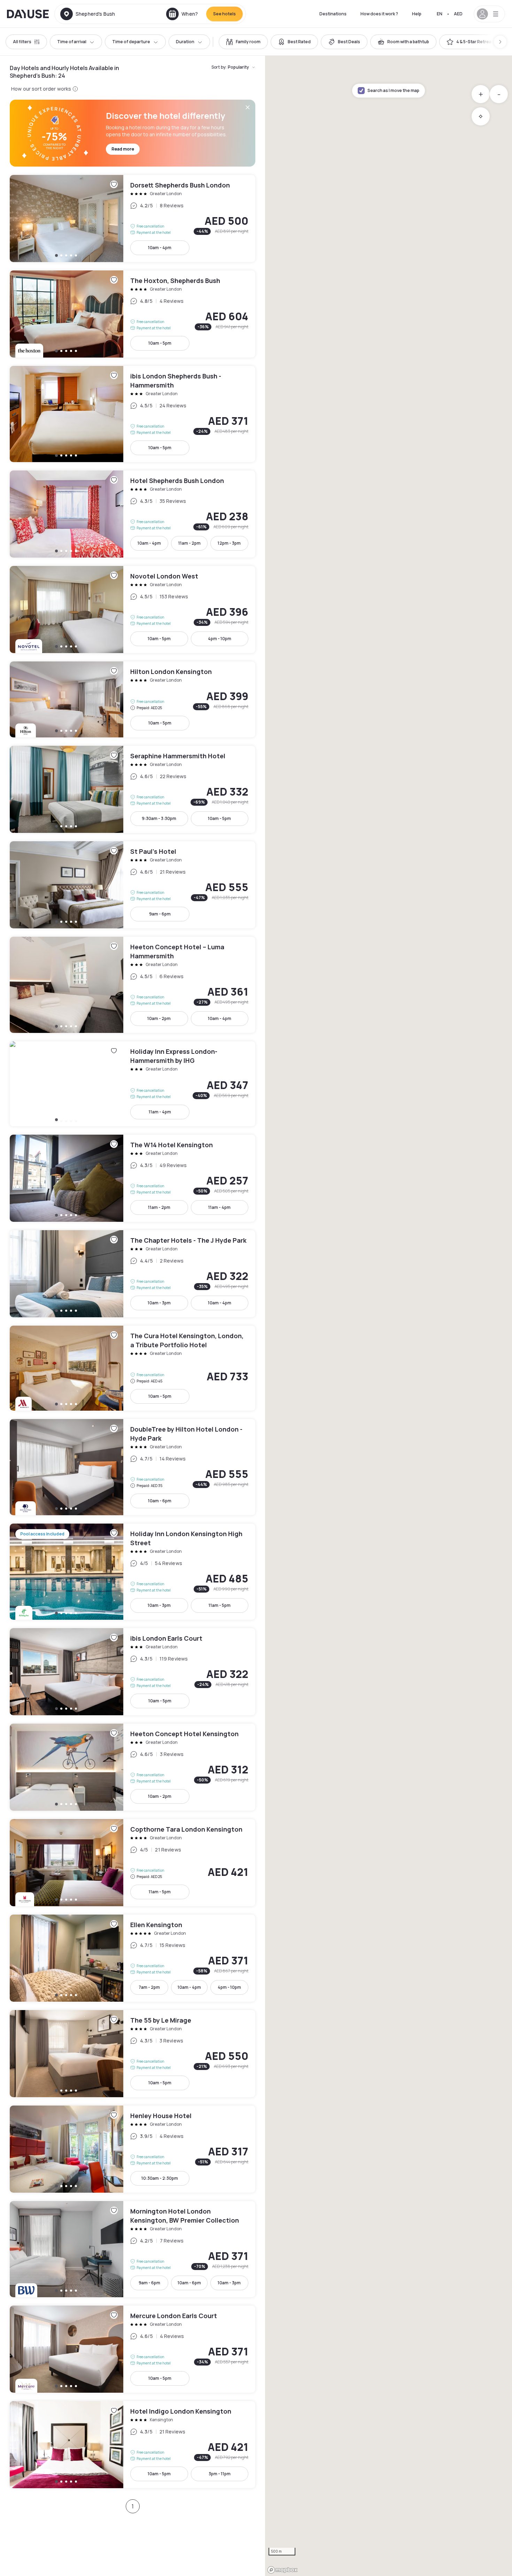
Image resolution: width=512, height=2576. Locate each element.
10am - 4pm (160, 248)
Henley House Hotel (133, 2149)
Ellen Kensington (133, 1958)
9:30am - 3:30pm (159, 818)
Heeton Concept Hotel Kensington (133, 1767)
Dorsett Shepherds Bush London (133, 219)
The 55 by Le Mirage (133, 2054)
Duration (185, 42)
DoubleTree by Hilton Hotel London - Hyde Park (133, 1467)
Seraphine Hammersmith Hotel (133, 789)
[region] (389, 1316)
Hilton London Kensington (133, 699)
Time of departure (131, 42)
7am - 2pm (149, 1987)
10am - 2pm (159, 1018)
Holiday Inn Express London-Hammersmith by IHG (133, 1084)
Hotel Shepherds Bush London (133, 514)
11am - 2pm (189, 543)
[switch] (243, 42)
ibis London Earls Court (133, 1672)
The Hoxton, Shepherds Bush (133, 314)
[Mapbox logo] (282, 2570)
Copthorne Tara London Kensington (133, 1863)
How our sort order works (41, 89)
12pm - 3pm (229, 543)
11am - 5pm (220, 1605)
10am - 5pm (160, 343)
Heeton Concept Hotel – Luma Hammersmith (133, 985)
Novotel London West (133, 609)
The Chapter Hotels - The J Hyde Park (133, 1274)
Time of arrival (72, 42)
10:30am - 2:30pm (160, 2178)
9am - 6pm (160, 914)
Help (417, 14)
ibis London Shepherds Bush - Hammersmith (133, 414)
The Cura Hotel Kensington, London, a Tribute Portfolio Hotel (133, 1368)
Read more (123, 149)
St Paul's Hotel (133, 885)
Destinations (333, 14)
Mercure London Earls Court (133, 2349)
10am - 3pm (159, 1303)
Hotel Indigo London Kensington (133, 2445)
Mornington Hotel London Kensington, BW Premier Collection (133, 2249)
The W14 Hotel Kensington (133, 1178)
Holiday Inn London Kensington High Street (133, 1572)
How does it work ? (379, 14)
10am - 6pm (160, 1501)
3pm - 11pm (220, 2474)
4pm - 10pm (220, 639)
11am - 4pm (160, 1112)
